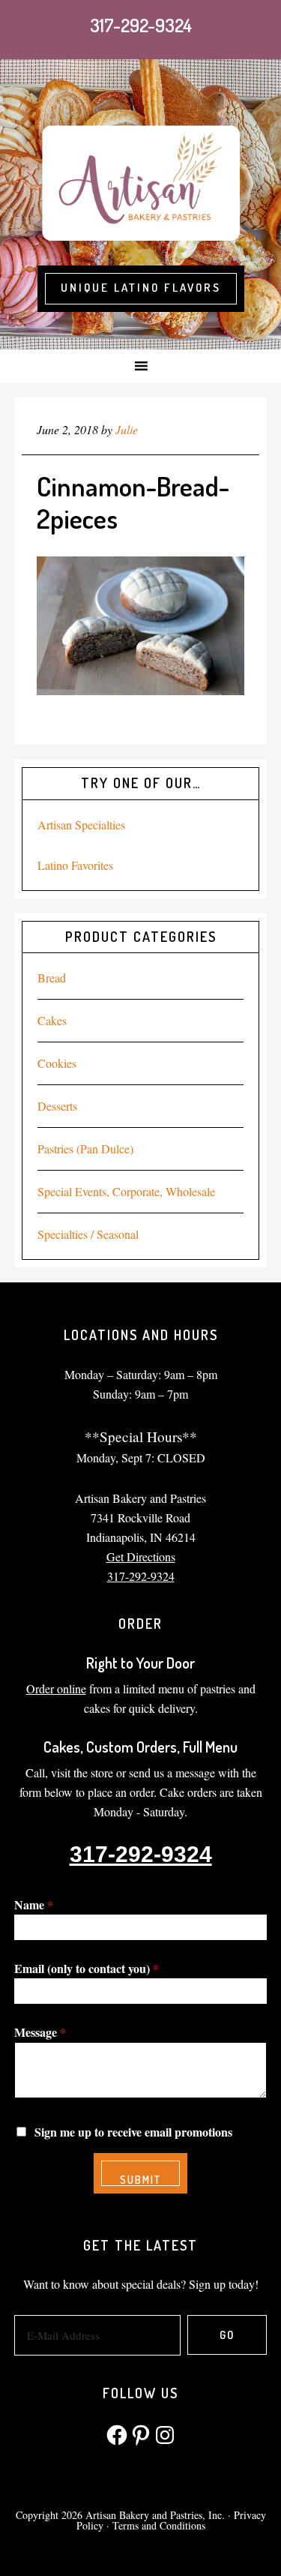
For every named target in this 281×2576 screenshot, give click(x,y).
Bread (52, 978)
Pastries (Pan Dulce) (85, 1149)
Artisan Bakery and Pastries (140, 181)
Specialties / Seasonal (88, 1234)
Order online (56, 1688)
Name (34, 1904)
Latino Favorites (75, 865)
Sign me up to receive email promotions (133, 2132)
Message (40, 2032)
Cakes (52, 1020)
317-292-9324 (141, 25)
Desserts (57, 1106)
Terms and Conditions (159, 2525)
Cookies (57, 1063)
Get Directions (141, 1556)
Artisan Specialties (81, 825)
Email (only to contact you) (87, 1968)
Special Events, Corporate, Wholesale (126, 1191)
